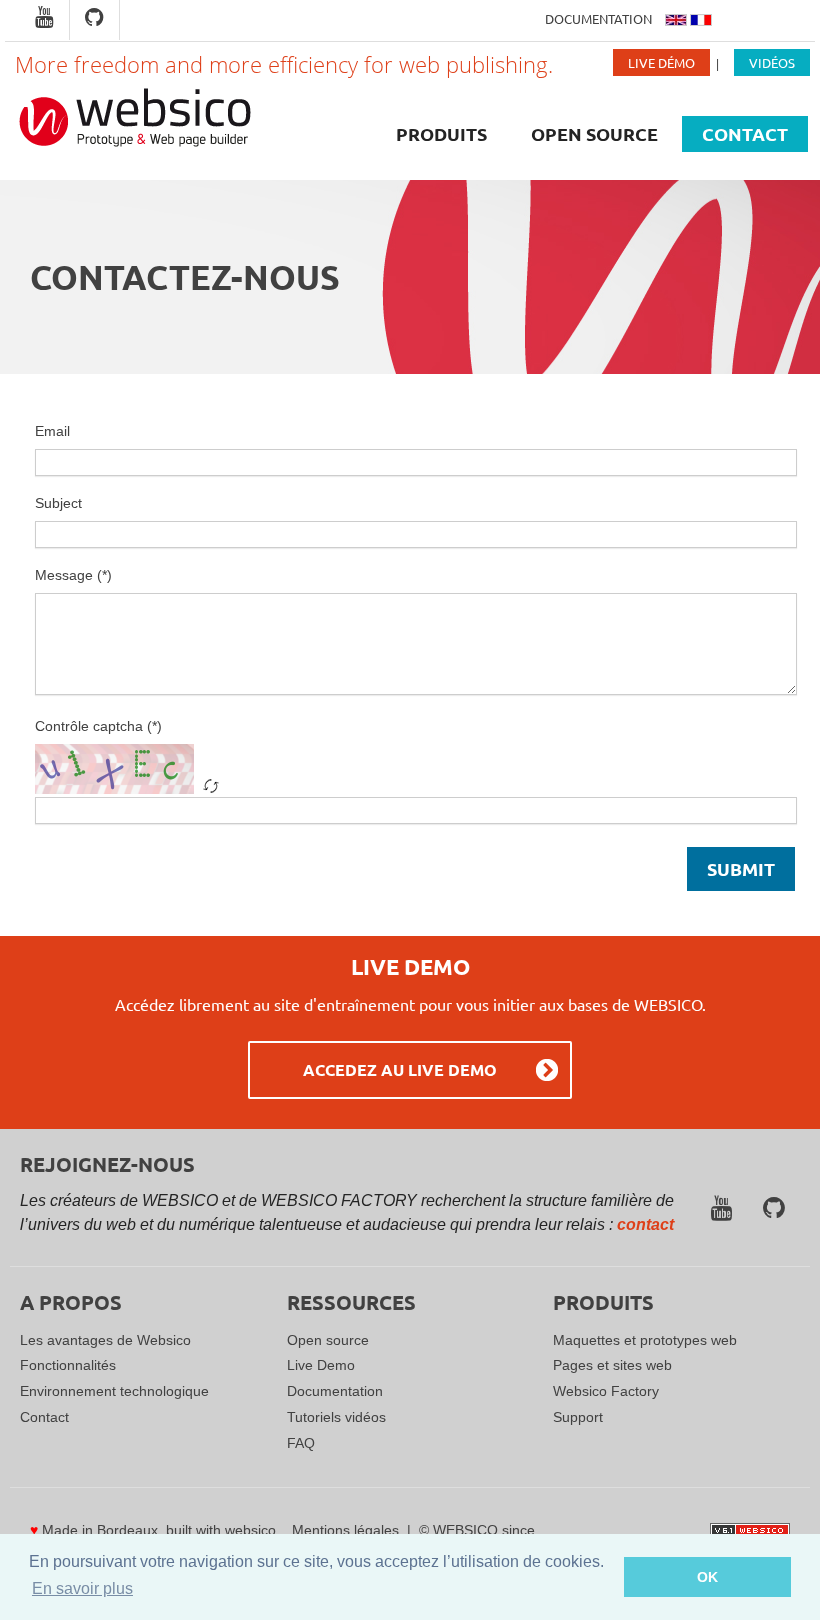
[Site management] (750, 1530)
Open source (594, 133)
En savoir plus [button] (82, 1588)
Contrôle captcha (89, 726)
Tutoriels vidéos (336, 1417)
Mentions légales (345, 1530)
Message (64, 575)
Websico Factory (606, 1391)
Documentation (598, 18)
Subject (58, 503)
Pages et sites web (612, 1365)
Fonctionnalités (68, 1365)
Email (52, 431)
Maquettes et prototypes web (645, 1340)
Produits (441, 133)
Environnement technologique (114, 1391)
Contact (745, 133)
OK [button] (707, 1577)
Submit (741, 868)
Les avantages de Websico (105, 1340)
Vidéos (772, 62)
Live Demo (321, 1365)
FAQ (301, 1443)
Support (578, 1417)
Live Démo (661, 62)
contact (645, 1224)
